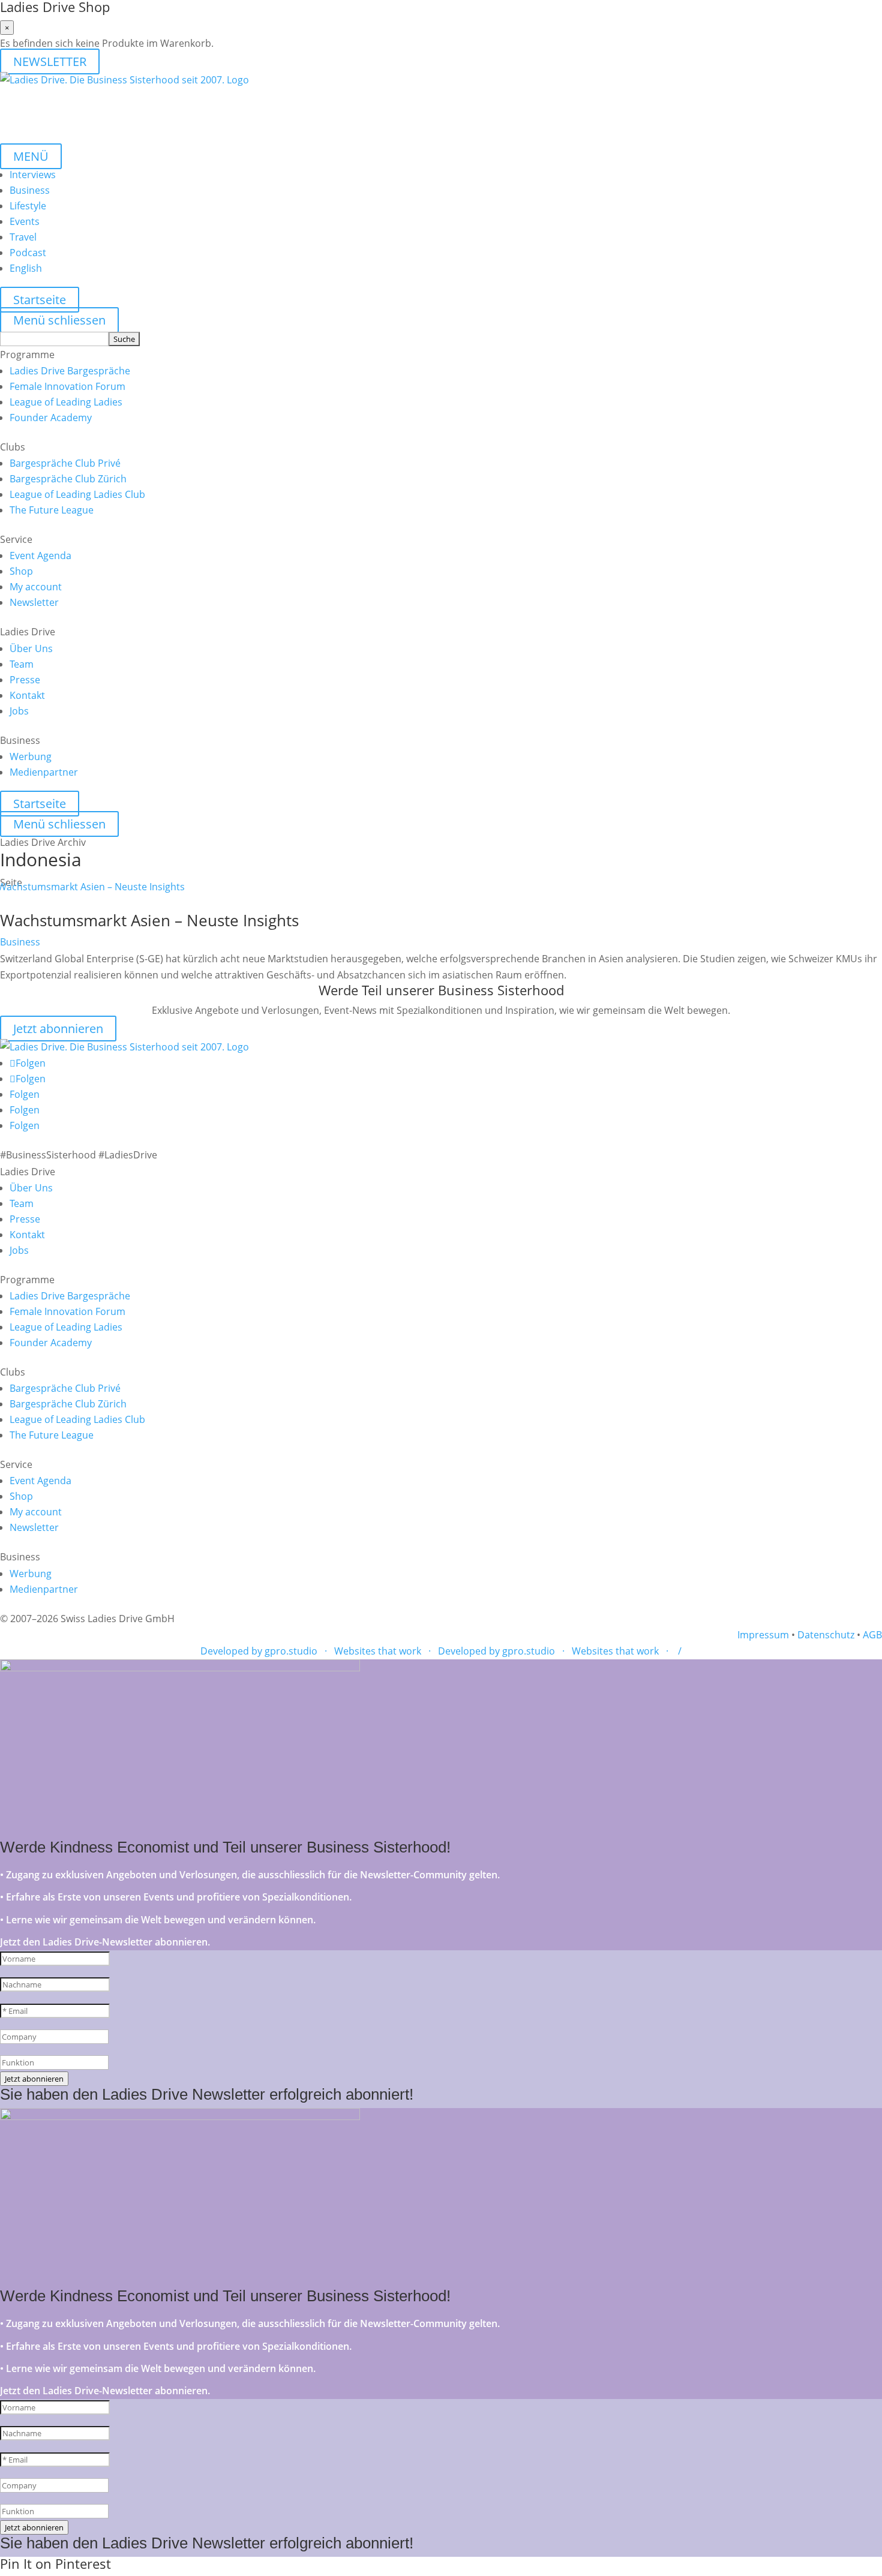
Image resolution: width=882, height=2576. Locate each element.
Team (22, 664)
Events (25, 221)
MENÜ (31, 156)
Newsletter (34, 602)
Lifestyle (28, 206)
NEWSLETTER (50, 61)
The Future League (52, 510)
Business (30, 190)
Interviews (33, 175)
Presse (25, 680)
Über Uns (31, 648)
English (26, 268)
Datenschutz (826, 1635)
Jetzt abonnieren (58, 1029)
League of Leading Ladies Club (77, 494)
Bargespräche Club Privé (65, 463)
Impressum (763, 1635)
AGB (872, 1635)
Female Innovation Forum (67, 386)
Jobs (19, 711)
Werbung (31, 756)
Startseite (40, 300)
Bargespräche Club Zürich (68, 479)
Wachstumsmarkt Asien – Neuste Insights (149, 920)
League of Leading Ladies (66, 402)
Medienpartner (44, 772)
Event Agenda (40, 556)
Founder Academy (51, 418)
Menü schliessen (59, 320)
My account (36, 587)
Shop (21, 571)
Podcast (28, 253)
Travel (23, 237)
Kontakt (27, 695)
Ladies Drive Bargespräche (70, 371)
